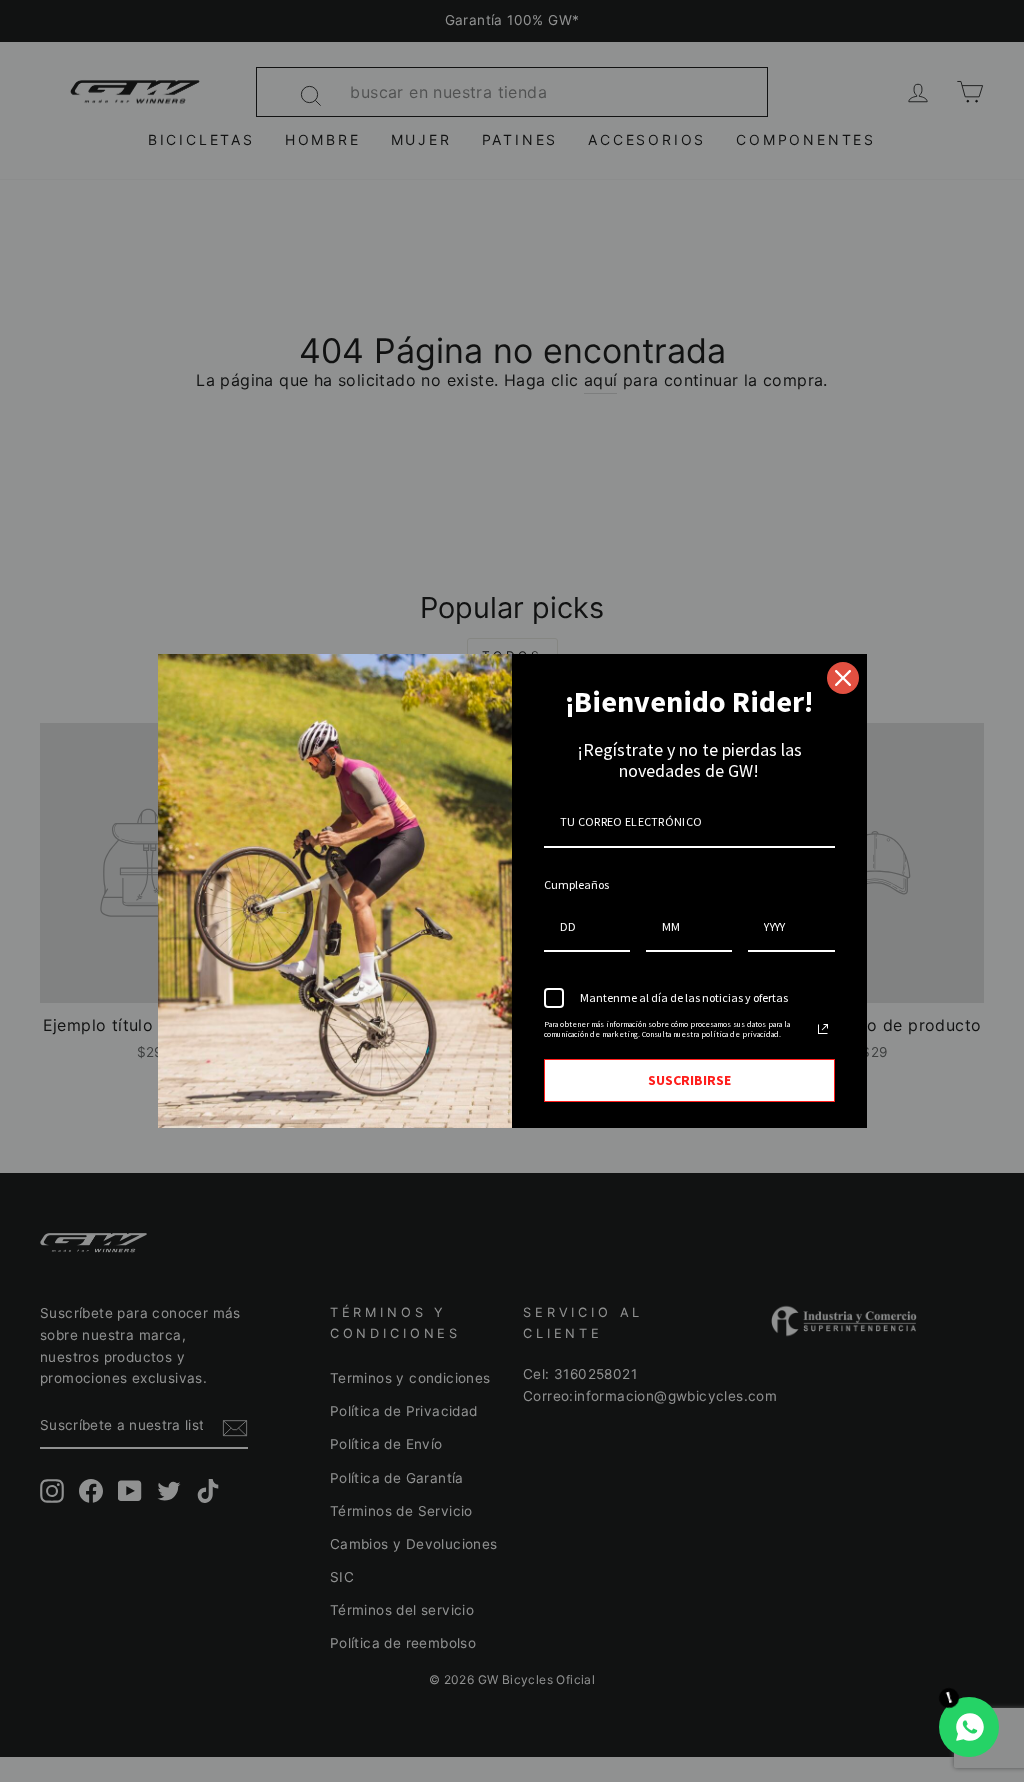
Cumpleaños (576, 884)
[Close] (843, 678)
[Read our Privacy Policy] (823, 1029)
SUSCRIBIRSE (689, 1080)
